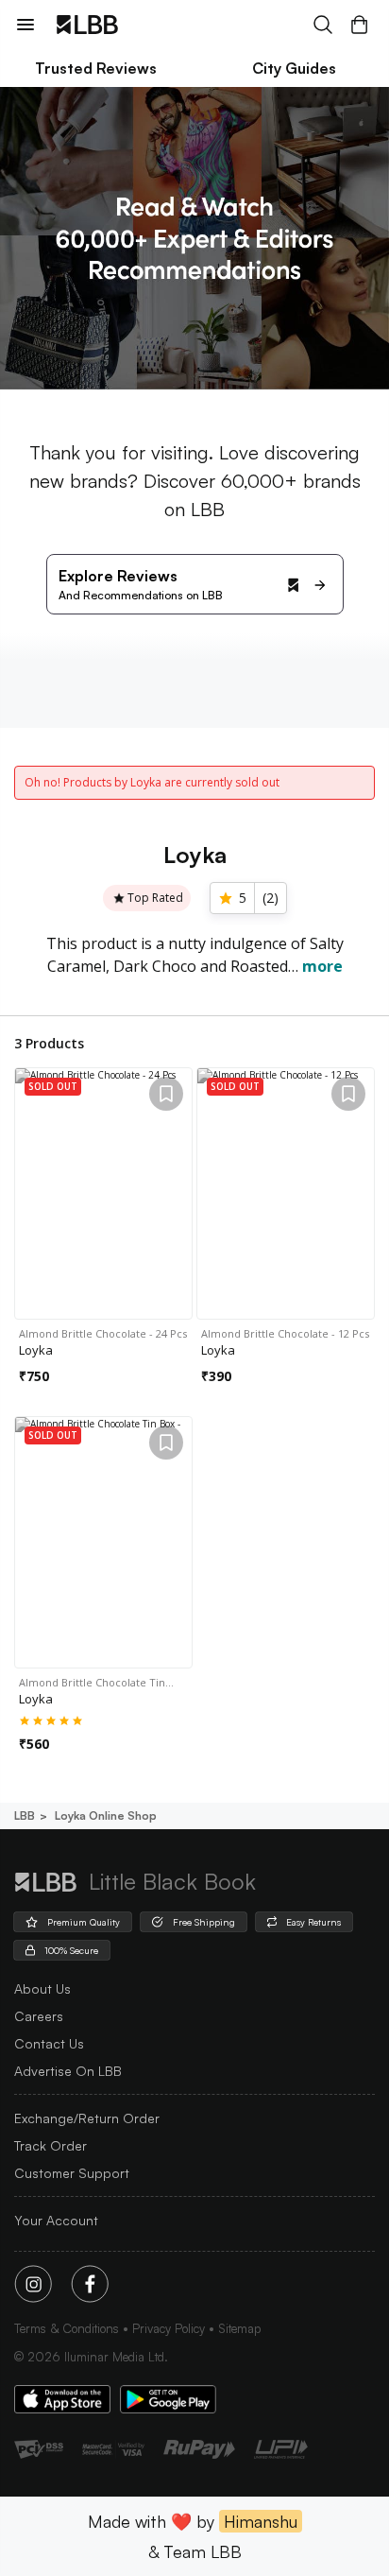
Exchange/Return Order (87, 2118)
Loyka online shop (106, 1815)
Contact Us (49, 2043)
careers (39, 2016)
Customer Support (72, 2173)
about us (42, 1988)
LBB (25, 1815)
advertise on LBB (68, 2071)
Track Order (51, 2145)
